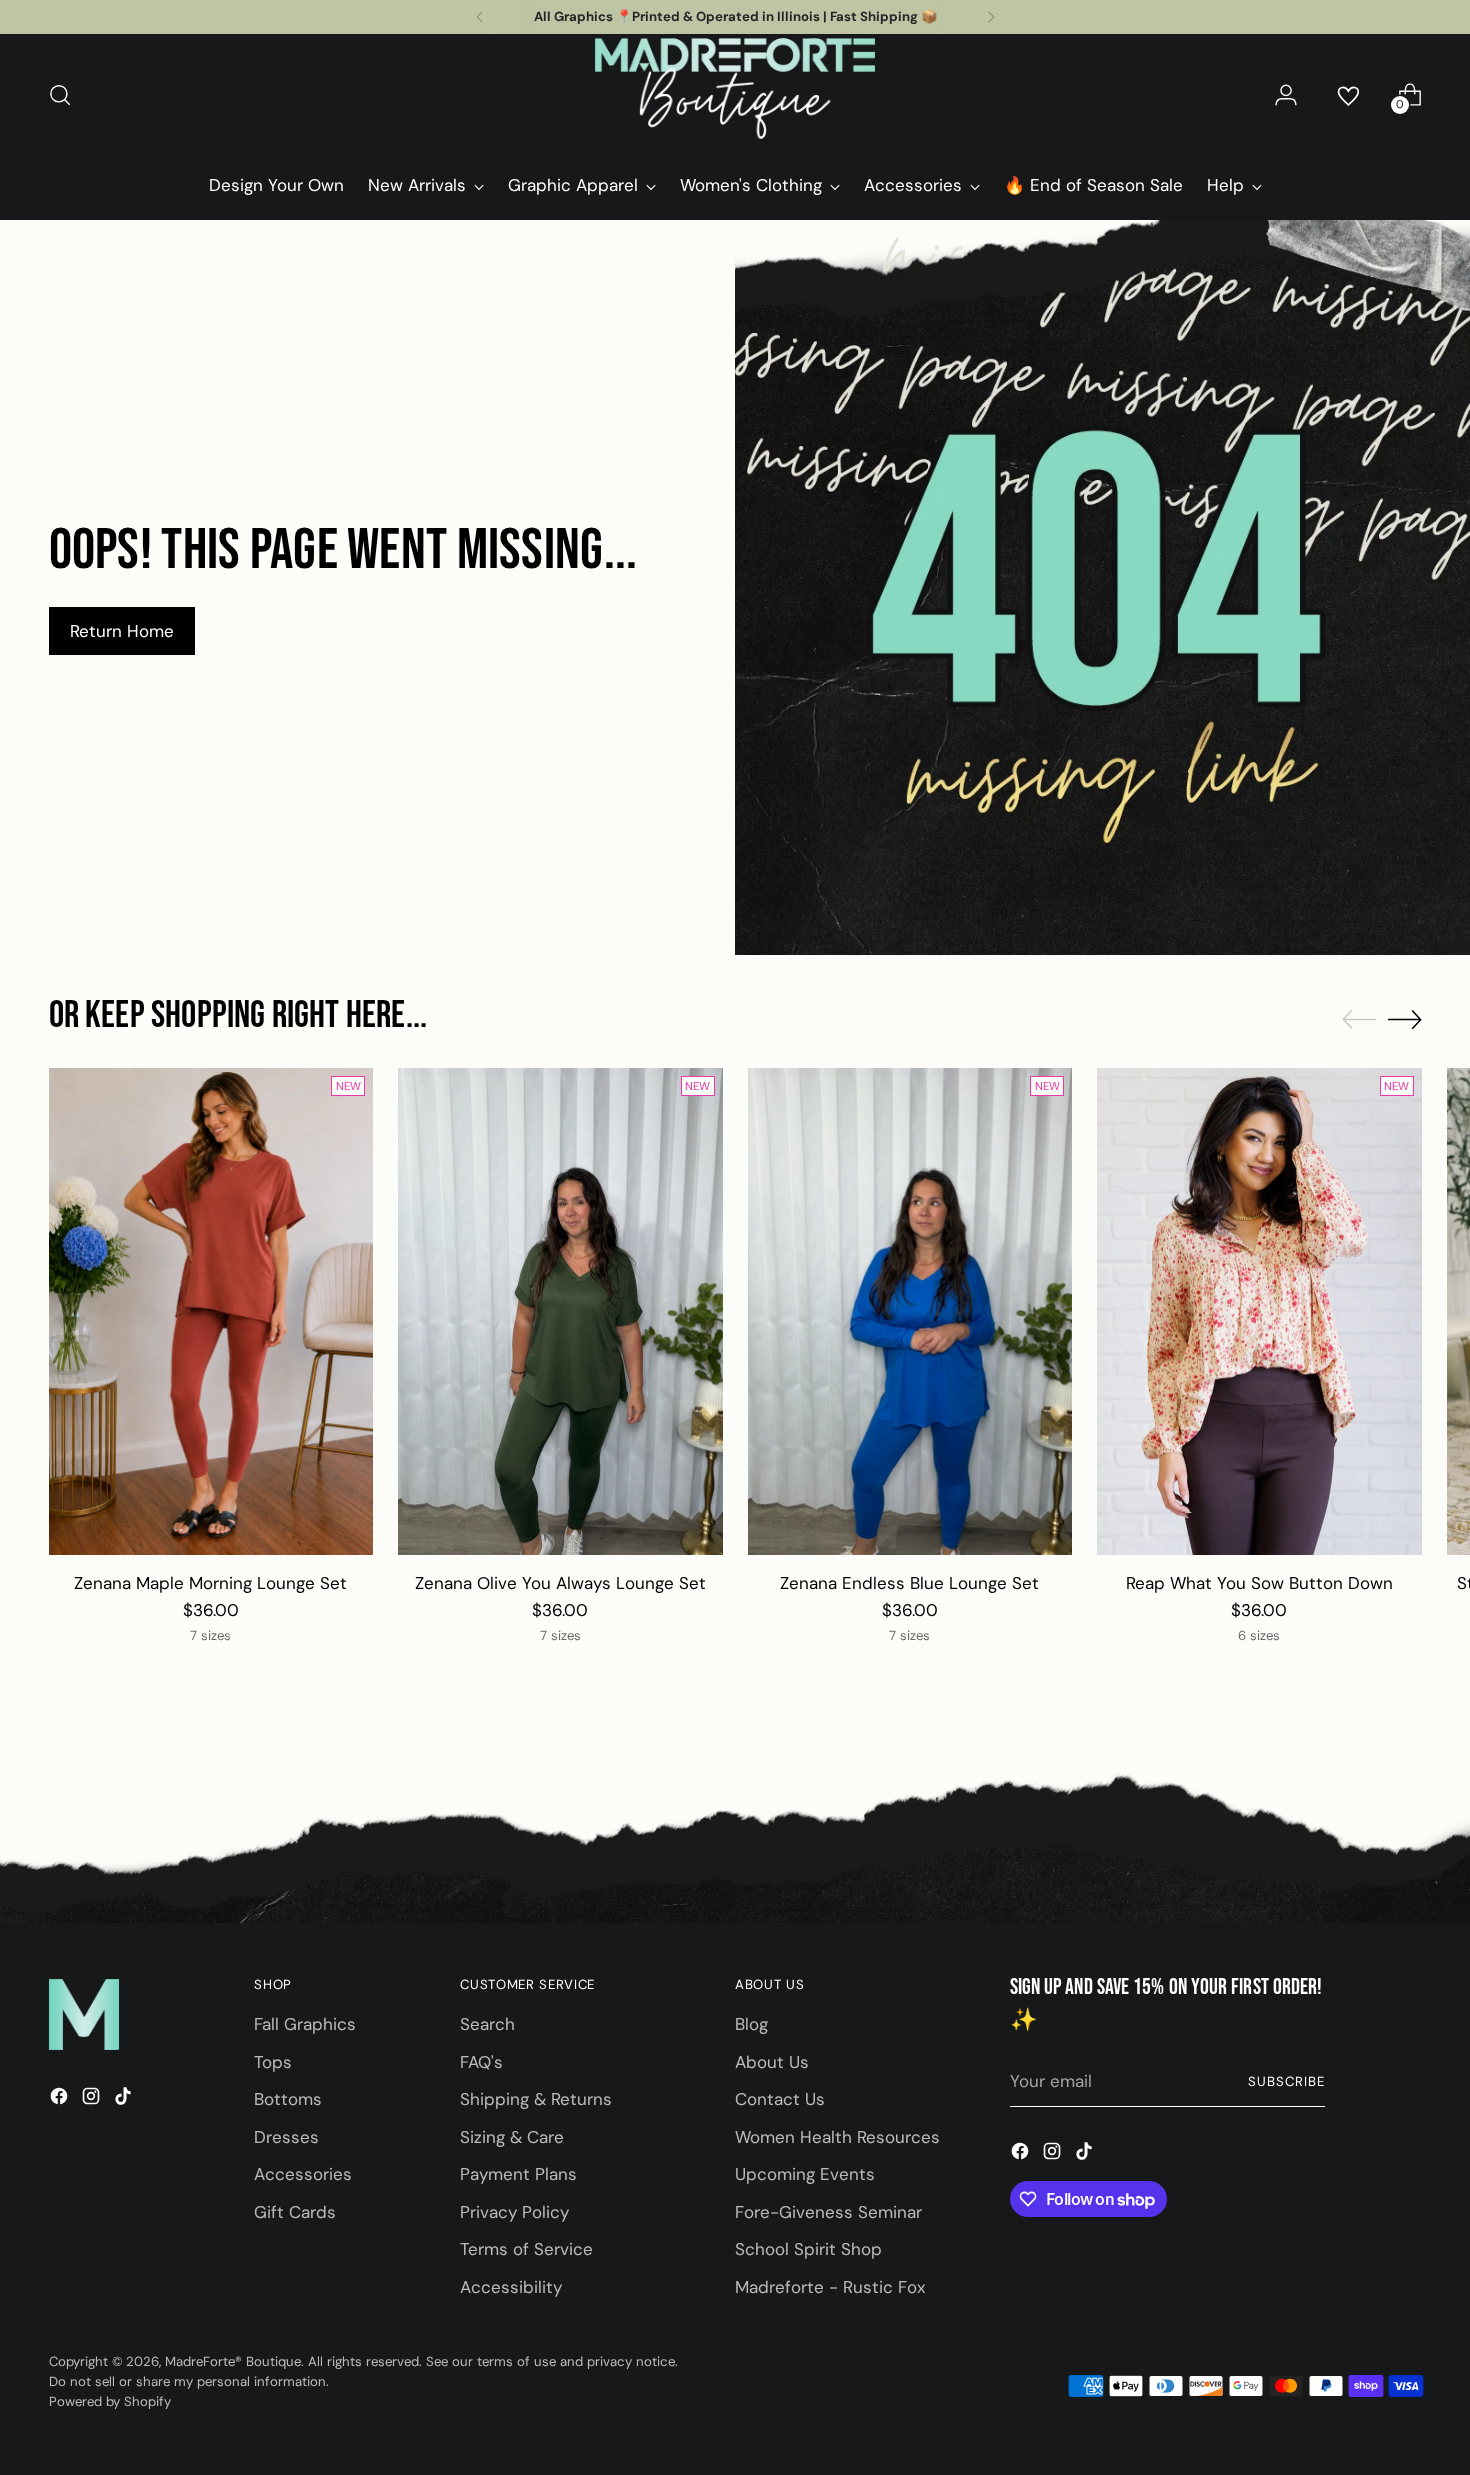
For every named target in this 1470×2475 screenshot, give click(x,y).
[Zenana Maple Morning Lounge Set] (211, 1311)
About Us (772, 2062)
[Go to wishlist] (1348, 95)
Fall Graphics (305, 2024)
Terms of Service (526, 2249)
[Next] (991, 17)
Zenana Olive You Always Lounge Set (560, 1583)
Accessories (303, 2174)
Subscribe (1286, 2081)
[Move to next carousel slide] (1405, 1019)
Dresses (286, 2137)
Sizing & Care (512, 2137)
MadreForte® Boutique (233, 2361)
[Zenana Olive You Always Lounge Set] (560, 1311)
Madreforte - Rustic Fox (830, 2287)
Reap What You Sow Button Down (1259, 1583)
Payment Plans (518, 2174)
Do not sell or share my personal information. (189, 2381)
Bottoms (288, 2099)
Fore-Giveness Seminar (828, 2212)
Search (487, 2024)
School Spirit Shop (808, 2249)
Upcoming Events (805, 2174)
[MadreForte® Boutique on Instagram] (93, 2100)
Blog (751, 2024)
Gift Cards (295, 2212)
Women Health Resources (837, 2137)
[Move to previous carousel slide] (1359, 1020)
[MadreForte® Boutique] (735, 95)
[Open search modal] (60, 95)
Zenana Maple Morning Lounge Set (210, 1583)
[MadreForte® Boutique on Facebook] (61, 2100)
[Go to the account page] (1286, 95)
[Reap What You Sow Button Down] (1259, 1311)
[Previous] (480, 17)
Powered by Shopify (110, 2401)
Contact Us (780, 2099)
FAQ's (481, 2062)
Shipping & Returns (536, 2099)
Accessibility (511, 2287)
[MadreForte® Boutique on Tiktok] (125, 2100)
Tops (273, 2062)
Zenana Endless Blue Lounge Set (909, 1583)
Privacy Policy (514, 2212)
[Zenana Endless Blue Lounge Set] (910, 1311)
